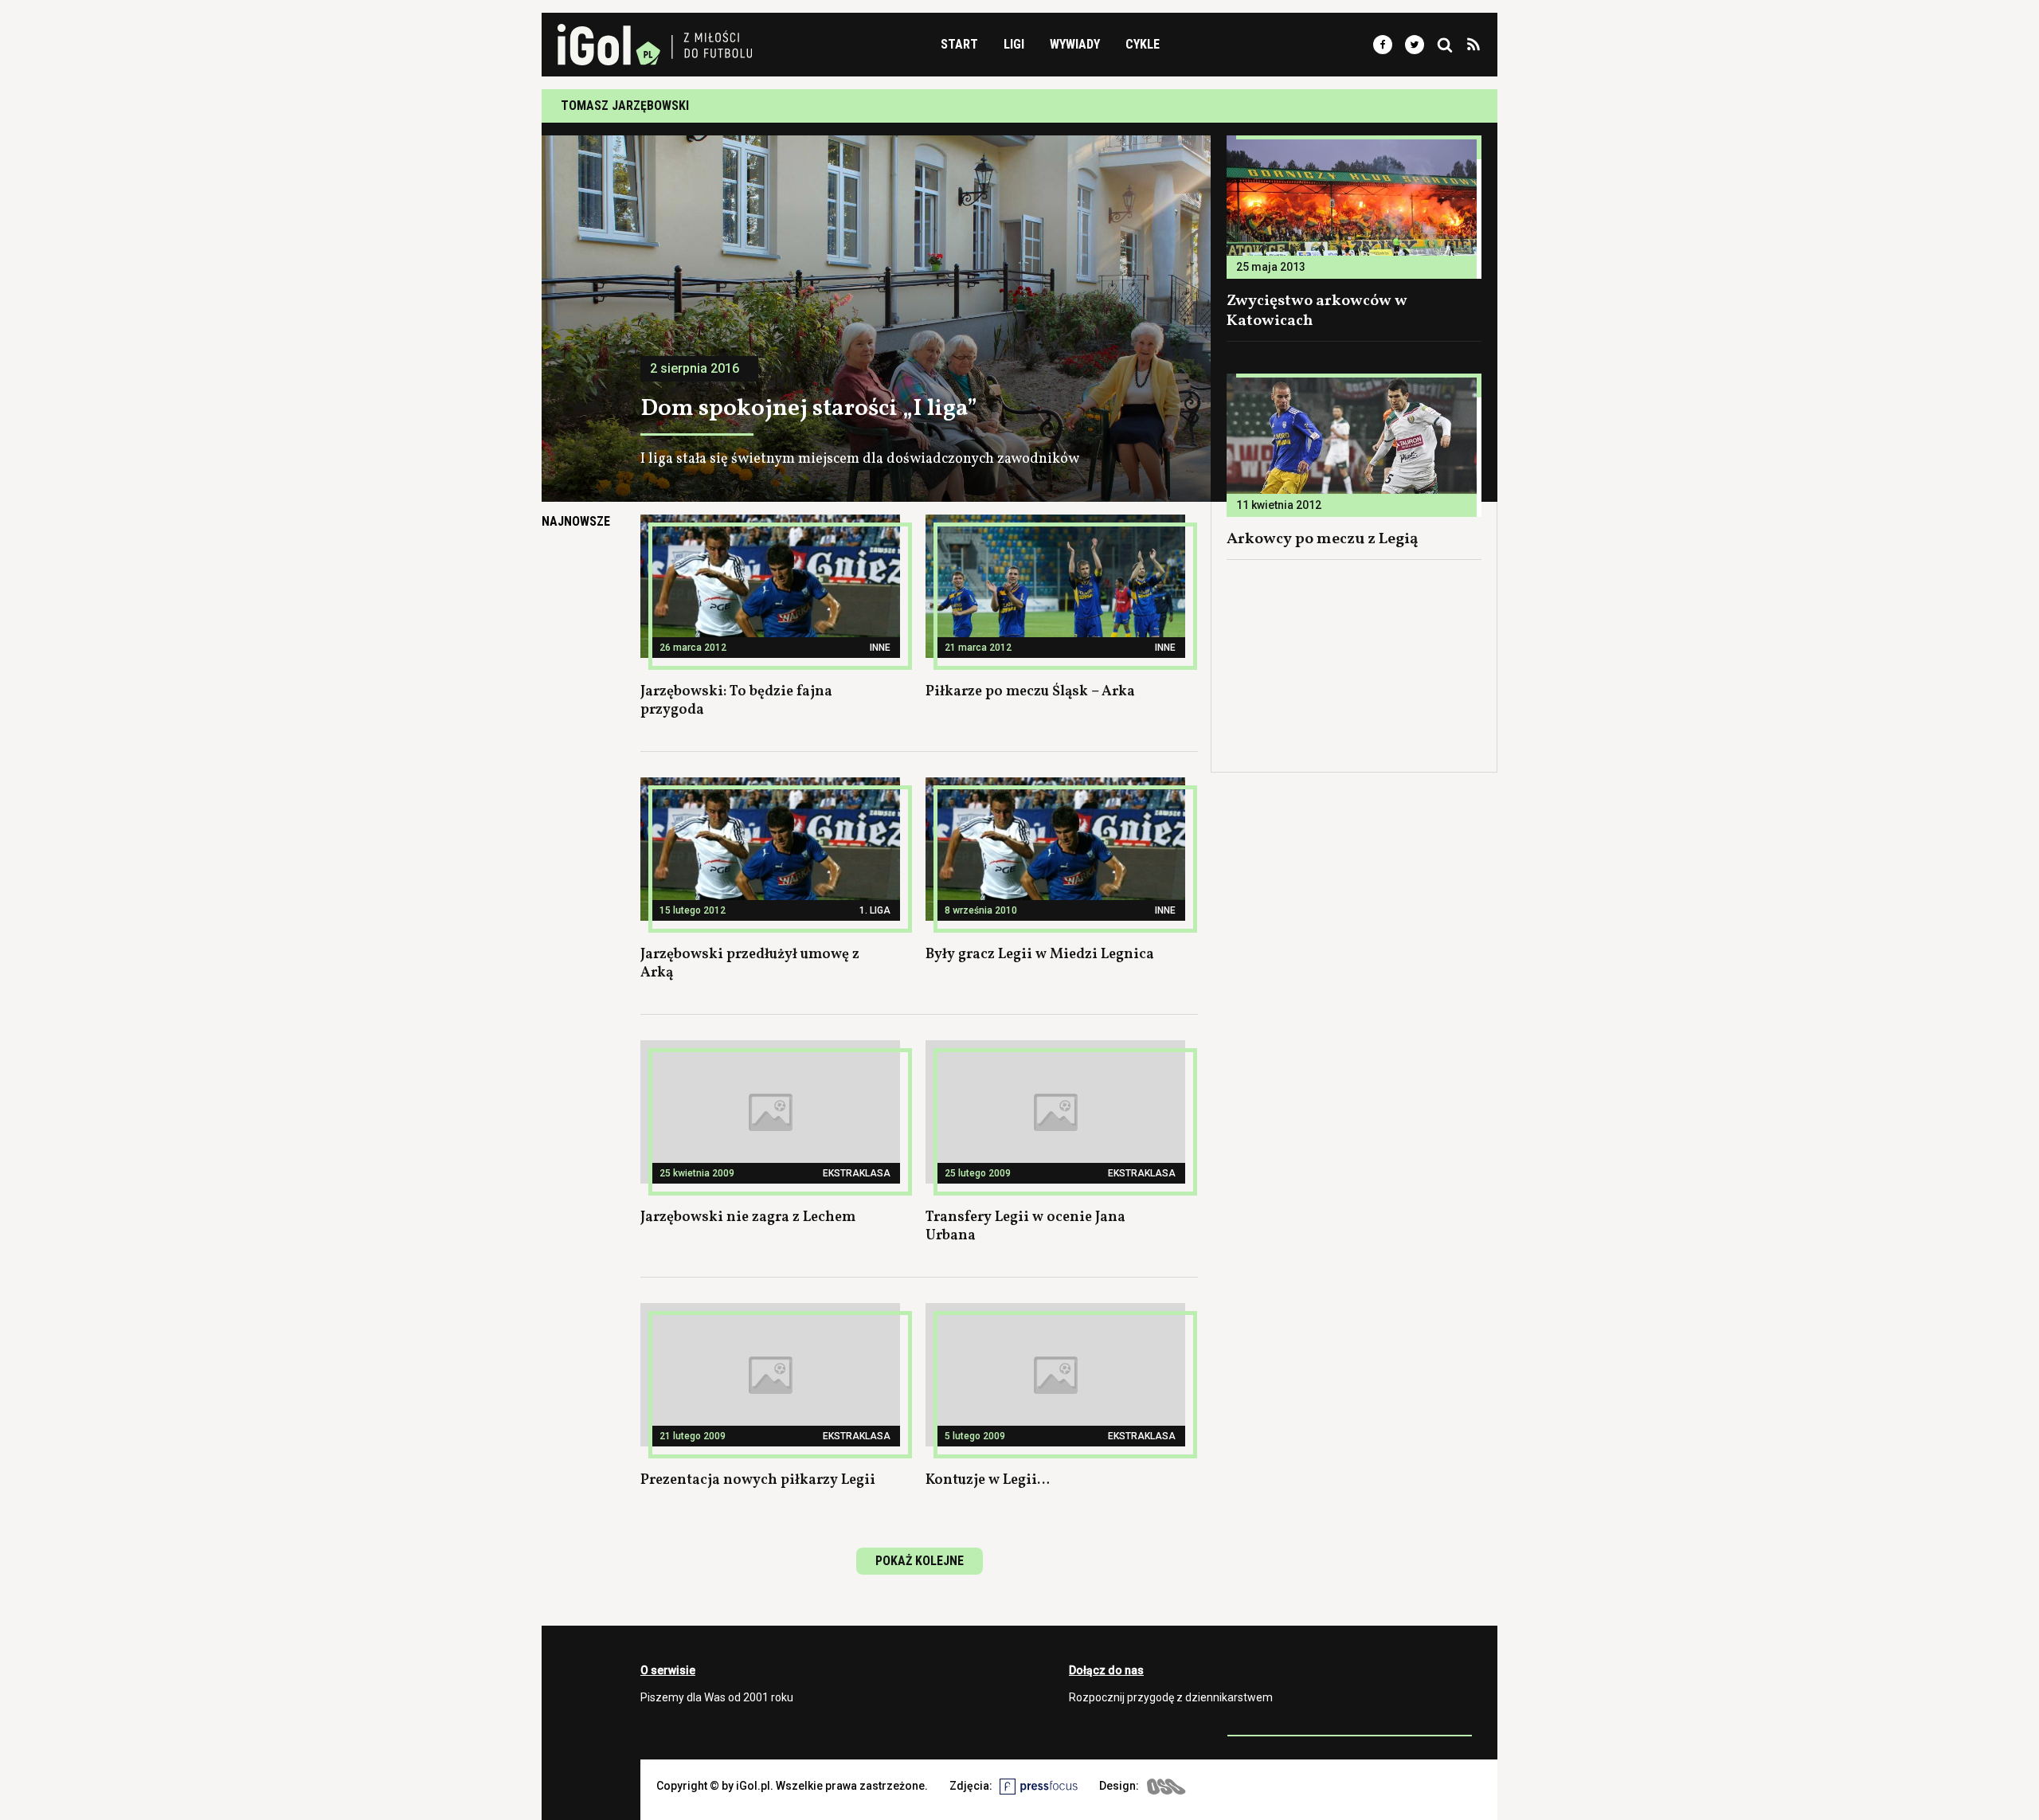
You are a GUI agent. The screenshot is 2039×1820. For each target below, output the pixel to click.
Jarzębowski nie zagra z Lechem (748, 1217)
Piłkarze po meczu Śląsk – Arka (1030, 692)
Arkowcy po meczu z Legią (1323, 539)
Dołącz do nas (1106, 1670)
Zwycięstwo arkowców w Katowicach (1317, 311)
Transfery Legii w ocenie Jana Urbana (1025, 1227)
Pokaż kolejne (920, 1561)
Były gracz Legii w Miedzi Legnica (1040, 955)
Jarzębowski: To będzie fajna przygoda (736, 701)
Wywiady (1075, 44)
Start (959, 44)
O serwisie (668, 1670)
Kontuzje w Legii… (988, 1480)
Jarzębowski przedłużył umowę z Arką (750, 964)
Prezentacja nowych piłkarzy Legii (758, 1480)
